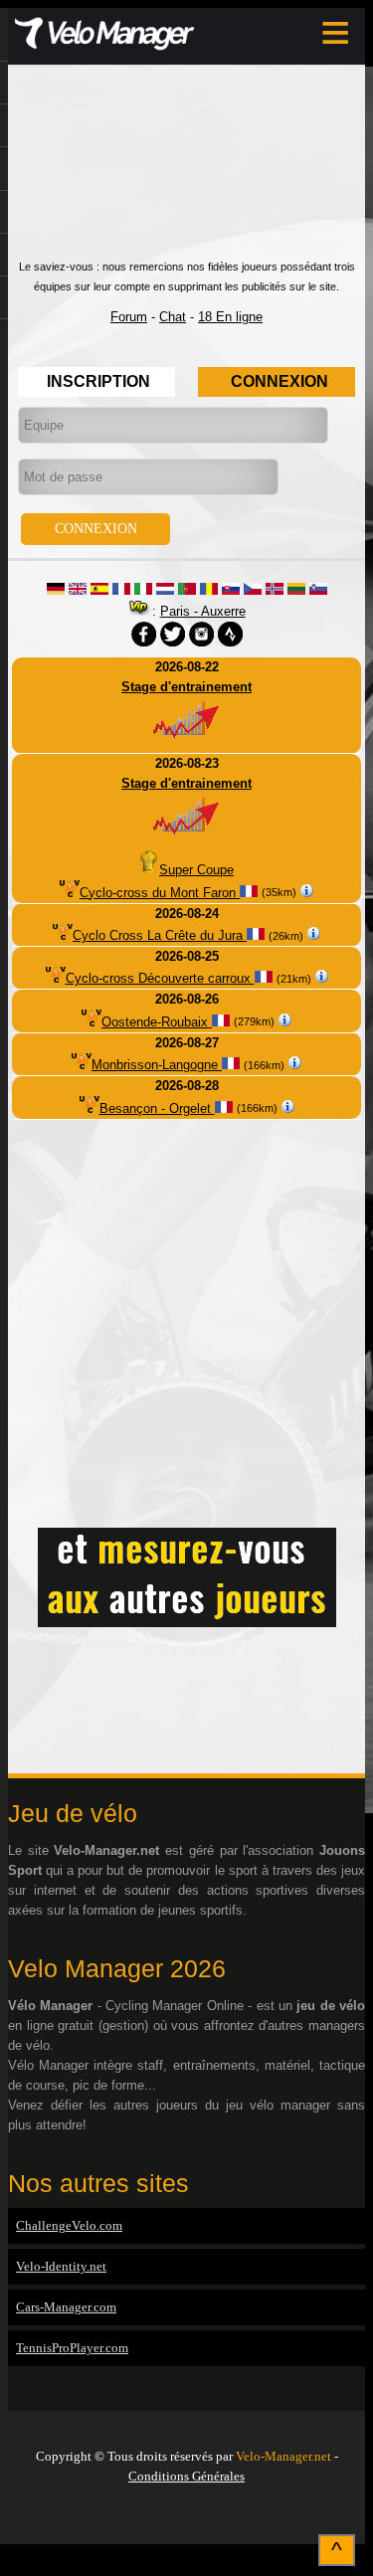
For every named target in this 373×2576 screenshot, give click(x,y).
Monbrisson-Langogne (157, 1065)
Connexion (280, 381)
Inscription (98, 381)
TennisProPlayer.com (72, 2348)
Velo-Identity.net (61, 2266)
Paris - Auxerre (203, 611)
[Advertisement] (186, 171)
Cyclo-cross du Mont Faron (160, 893)
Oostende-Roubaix (157, 1022)
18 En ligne (230, 317)
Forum (129, 317)
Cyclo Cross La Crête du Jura (160, 935)
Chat (173, 317)
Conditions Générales (186, 2476)
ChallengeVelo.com (69, 2225)
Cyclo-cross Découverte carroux (160, 978)
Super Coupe (196, 870)
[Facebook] (187, 2518)
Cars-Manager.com (66, 2307)
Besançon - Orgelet (157, 1108)
